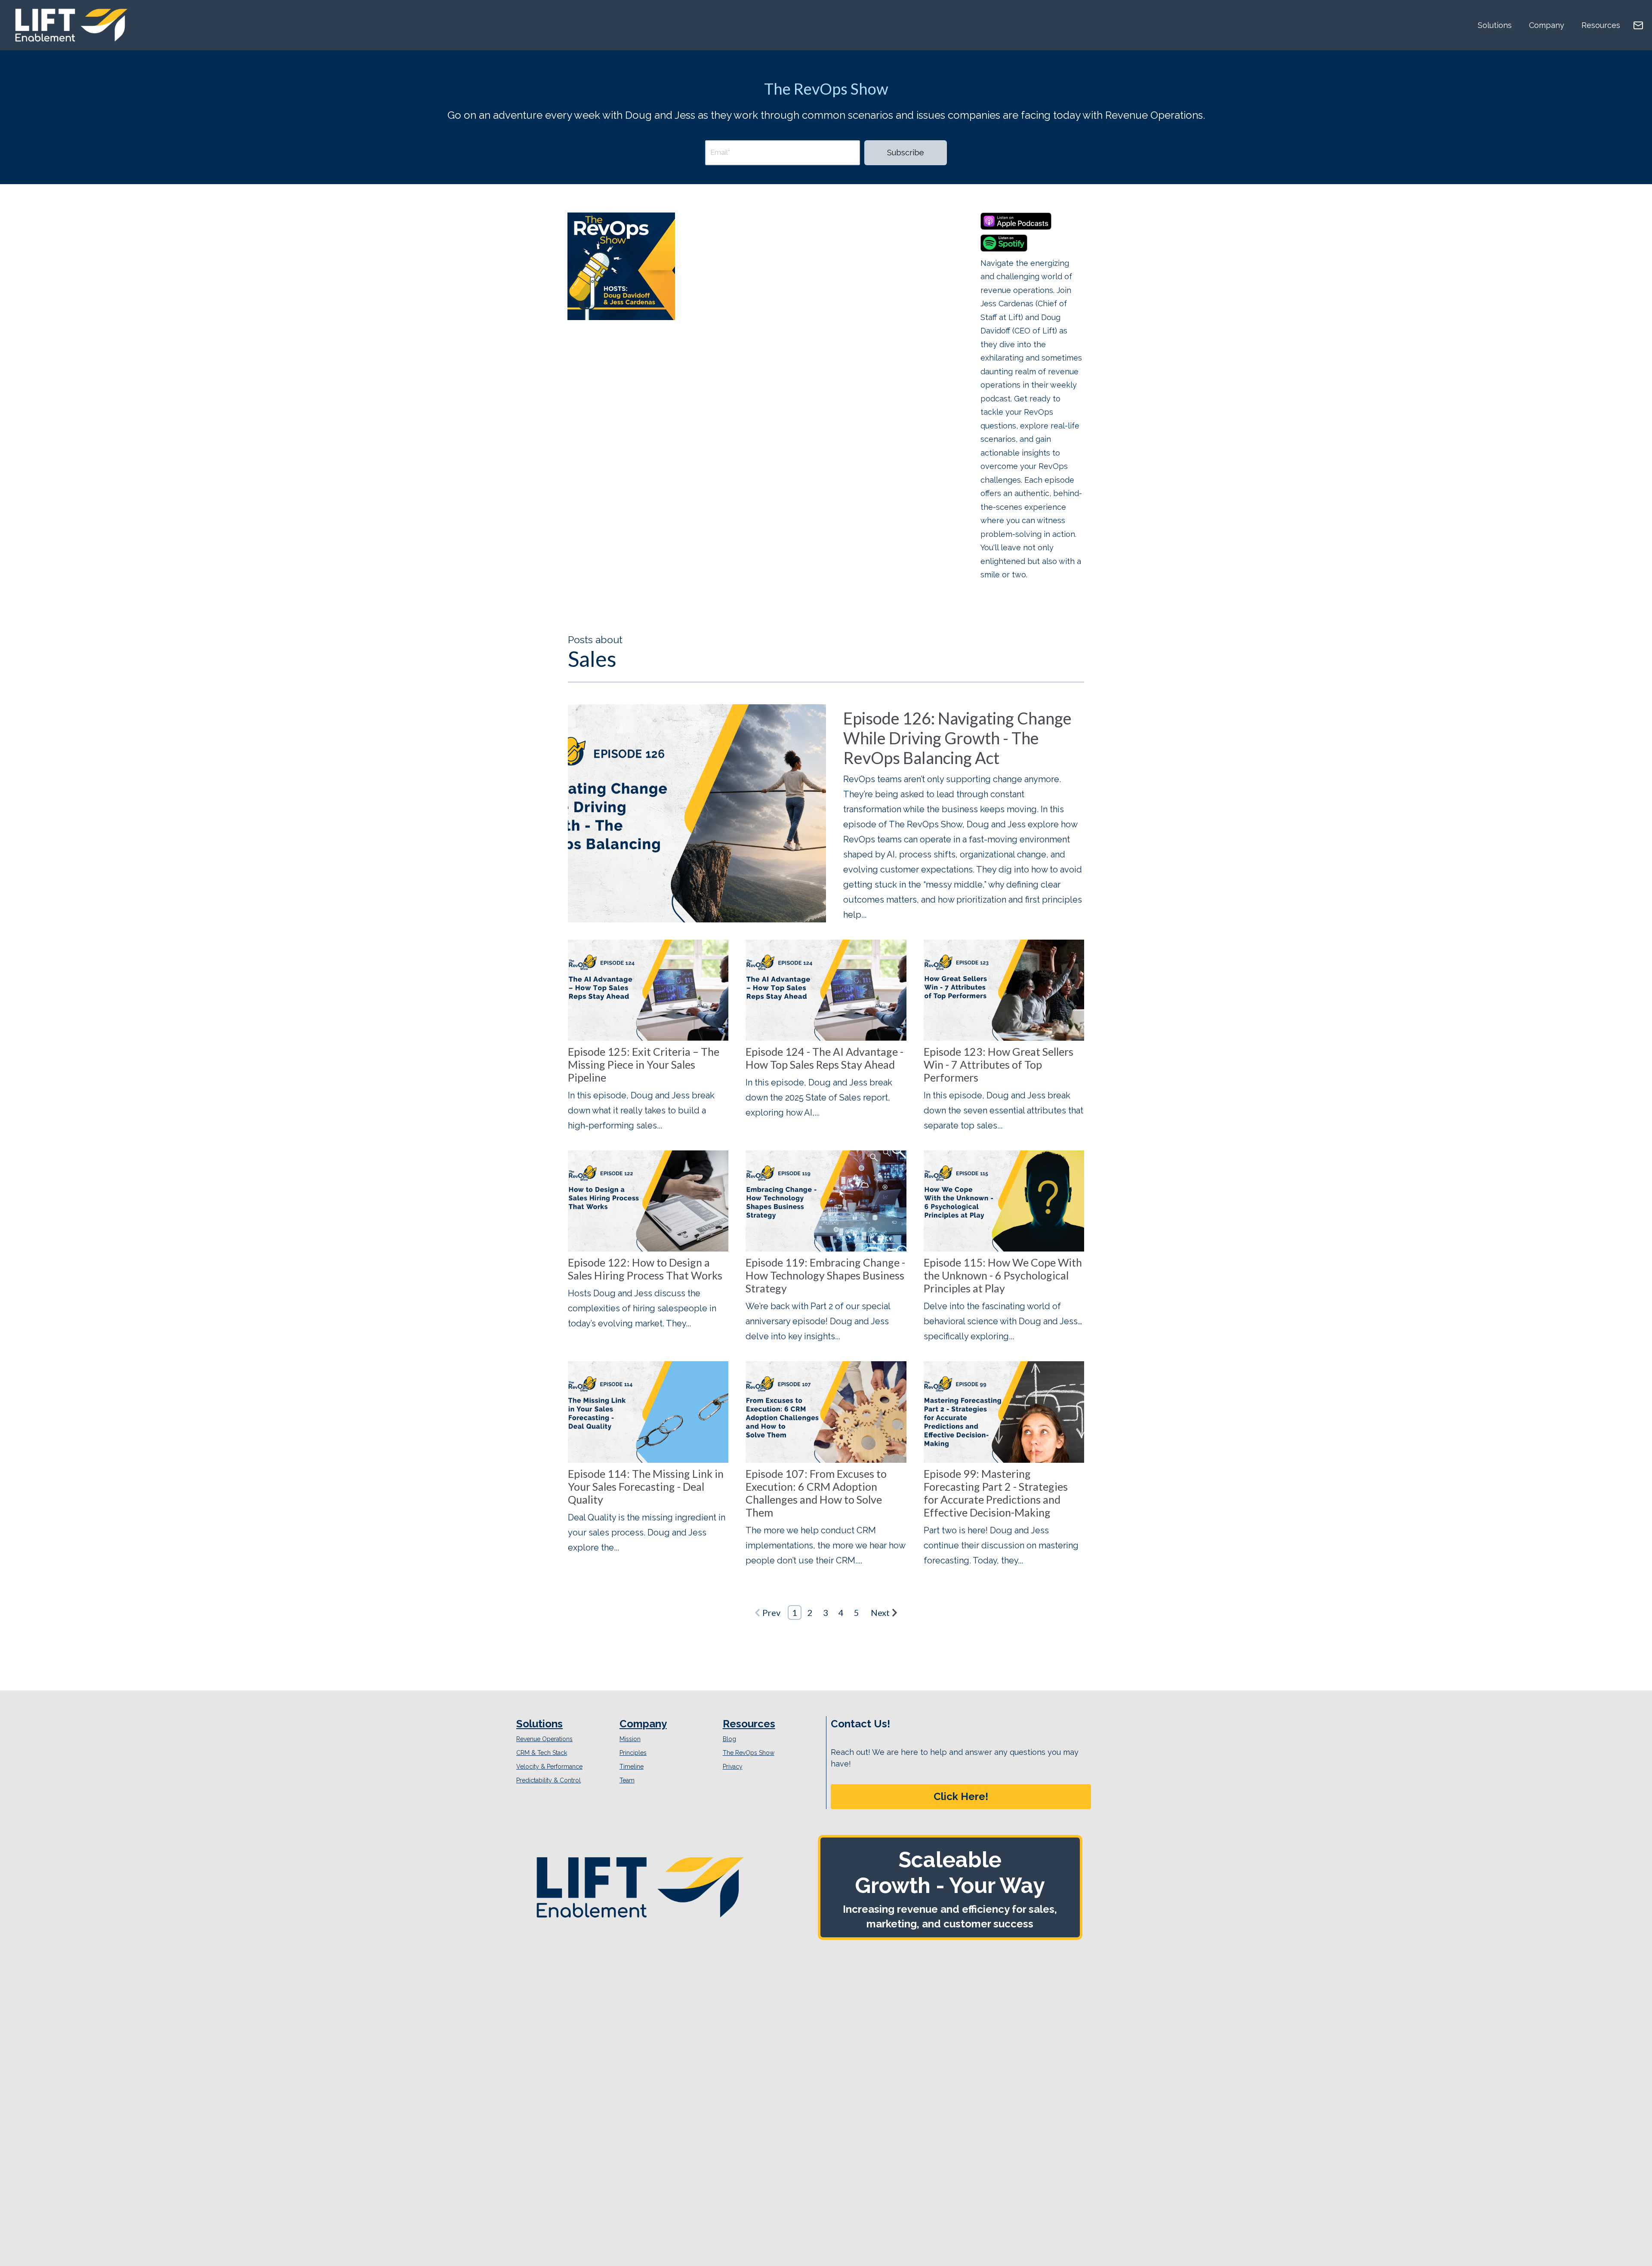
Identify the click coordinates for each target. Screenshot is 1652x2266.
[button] (961, 1797)
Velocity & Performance (549, 1767)
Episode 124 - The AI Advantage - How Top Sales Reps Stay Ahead (824, 1058)
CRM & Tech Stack (542, 1753)
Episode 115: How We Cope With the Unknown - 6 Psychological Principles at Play (1003, 1275)
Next (880, 1612)
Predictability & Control (549, 1780)
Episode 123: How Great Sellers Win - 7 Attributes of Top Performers (999, 1064)
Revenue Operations (544, 1739)
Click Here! (961, 1796)
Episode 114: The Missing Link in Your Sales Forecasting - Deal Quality (646, 1486)
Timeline (632, 1767)
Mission (630, 1739)
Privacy (733, 1767)
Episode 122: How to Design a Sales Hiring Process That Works (645, 1269)
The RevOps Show (749, 1753)
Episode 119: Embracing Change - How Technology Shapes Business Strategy (825, 1275)
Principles (633, 1753)
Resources (1601, 25)
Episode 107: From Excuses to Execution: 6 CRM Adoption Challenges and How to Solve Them (816, 1493)
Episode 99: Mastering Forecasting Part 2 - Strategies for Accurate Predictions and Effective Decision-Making (996, 1493)
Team (627, 1780)
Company (1547, 25)
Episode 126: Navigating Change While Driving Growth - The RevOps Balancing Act (957, 738)
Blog (729, 1739)
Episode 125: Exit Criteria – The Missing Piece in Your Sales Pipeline (644, 1064)
